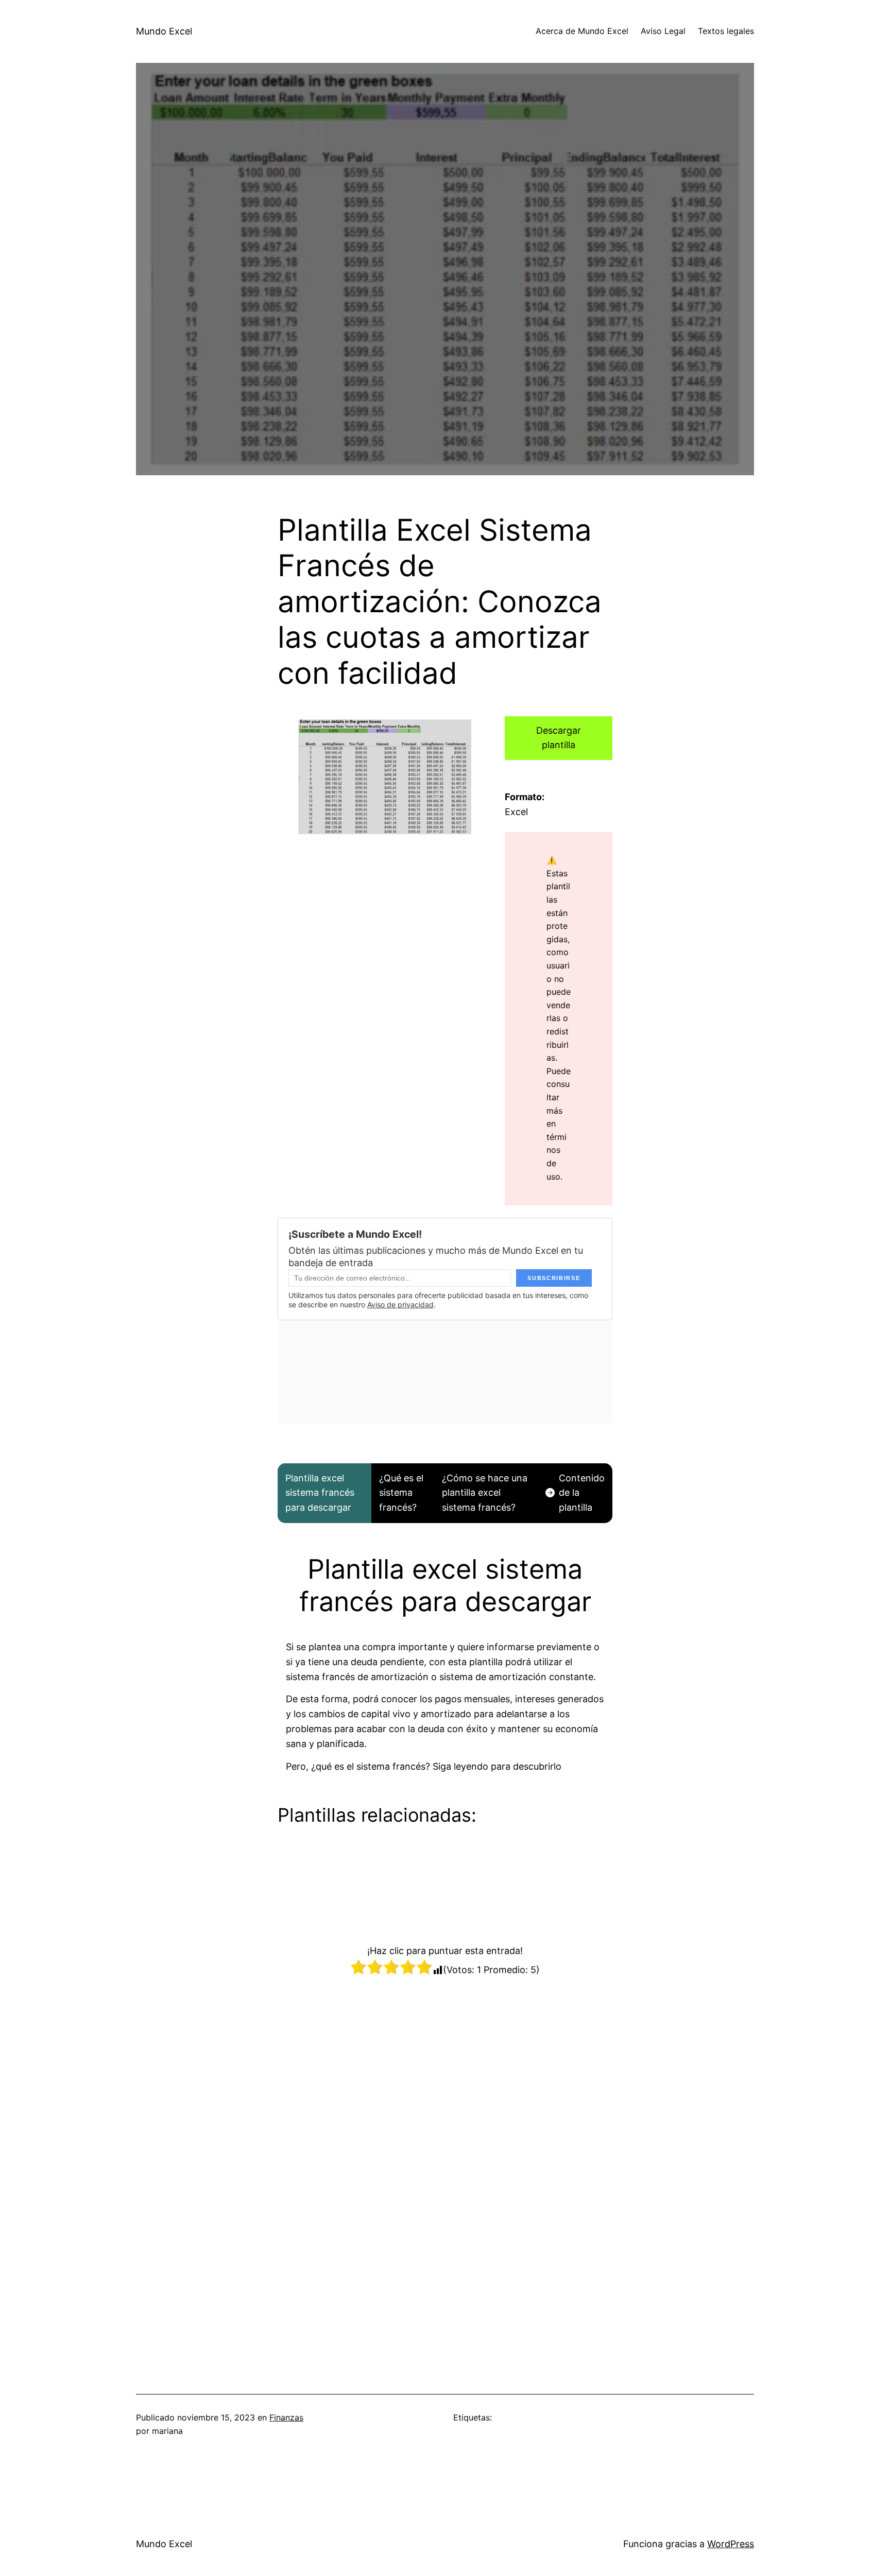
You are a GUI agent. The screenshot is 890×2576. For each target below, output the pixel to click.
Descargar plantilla (559, 738)
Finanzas (286, 2417)
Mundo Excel (164, 31)
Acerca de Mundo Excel (582, 31)
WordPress (731, 2544)
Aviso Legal (663, 31)
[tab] (324, 1493)
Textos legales (726, 31)
